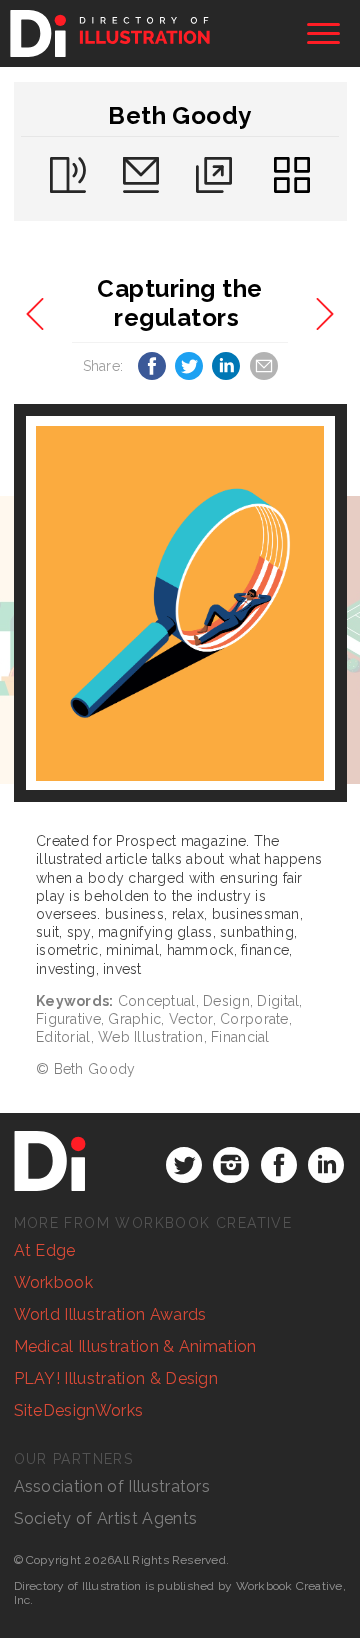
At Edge (45, 1250)
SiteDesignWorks (79, 1410)
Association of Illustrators (112, 1486)
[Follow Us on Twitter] (184, 1165)
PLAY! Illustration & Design (116, 1378)
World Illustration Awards (110, 1314)
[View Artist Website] (180, 603)
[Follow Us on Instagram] (231, 1165)
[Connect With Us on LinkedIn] (326, 1165)
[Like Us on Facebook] (279, 1165)
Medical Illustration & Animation (135, 1346)
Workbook (54, 1282)
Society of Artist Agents (106, 1518)
